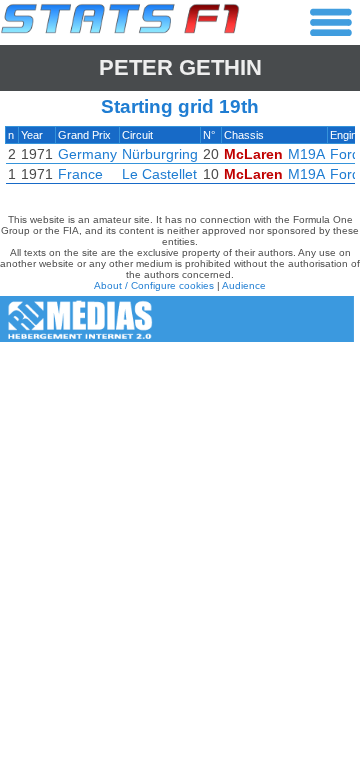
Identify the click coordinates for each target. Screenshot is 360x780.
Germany (87, 154)
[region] (180, 160)
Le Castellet (159, 174)
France (80, 174)
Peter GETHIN (180, 67)
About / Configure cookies (154, 285)
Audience (244, 285)
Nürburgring (160, 154)
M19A (306, 154)
